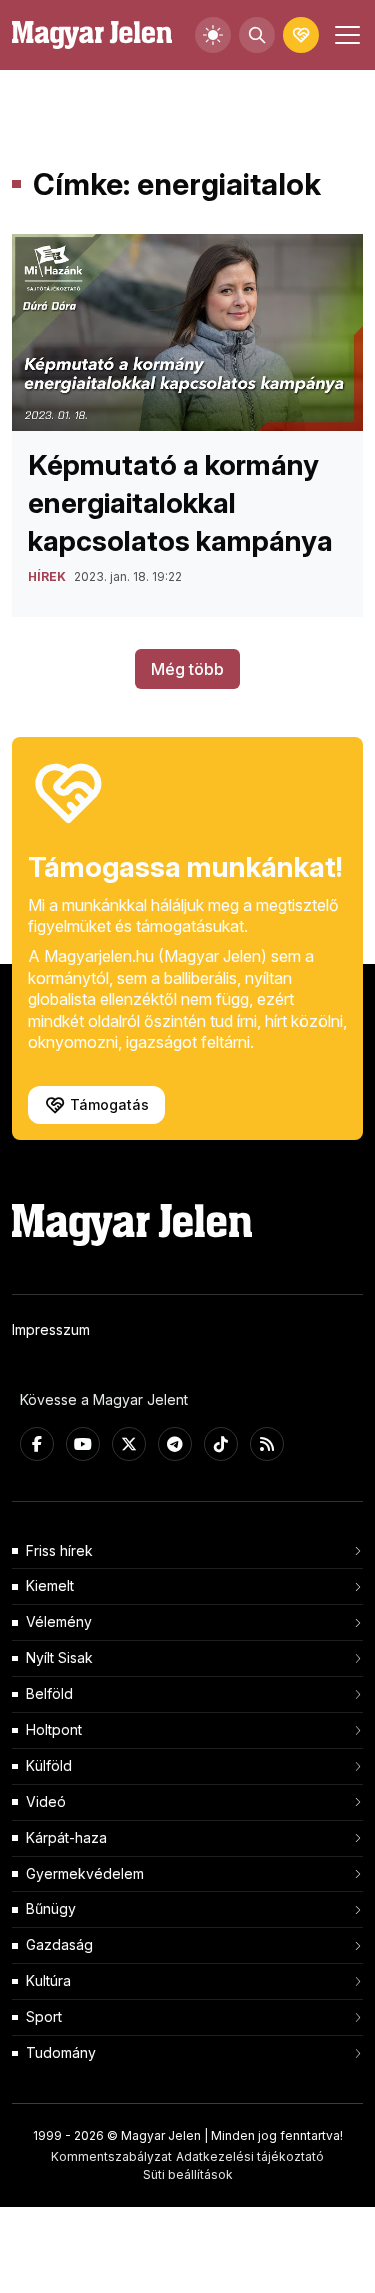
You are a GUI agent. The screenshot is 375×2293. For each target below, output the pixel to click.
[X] (129, 1444)
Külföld (49, 1765)
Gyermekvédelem (85, 1873)
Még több (187, 669)
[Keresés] (257, 35)
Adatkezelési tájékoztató (250, 2156)
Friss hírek (59, 1550)
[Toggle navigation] (345, 35)
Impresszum (51, 1329)
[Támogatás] (301, 35)
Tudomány (61, 2052)
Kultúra (48, 1980)
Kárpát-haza (66, 1837)
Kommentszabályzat (111, 2156)
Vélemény (59, 1621)
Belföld (49, 1693)
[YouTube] (83, 1444)
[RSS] (267, 1444)
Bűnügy (51, 1908)
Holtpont (54, 1729)
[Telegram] (175, 1444)
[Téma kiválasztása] (213, 35)
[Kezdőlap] (92, 35)
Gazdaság (59, 1944)
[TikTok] (221, 1444)
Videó (46, 1801)
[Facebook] (37, 1444)
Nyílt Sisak (59, 1657)
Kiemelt (50, 1585)
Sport (44, 2016)
